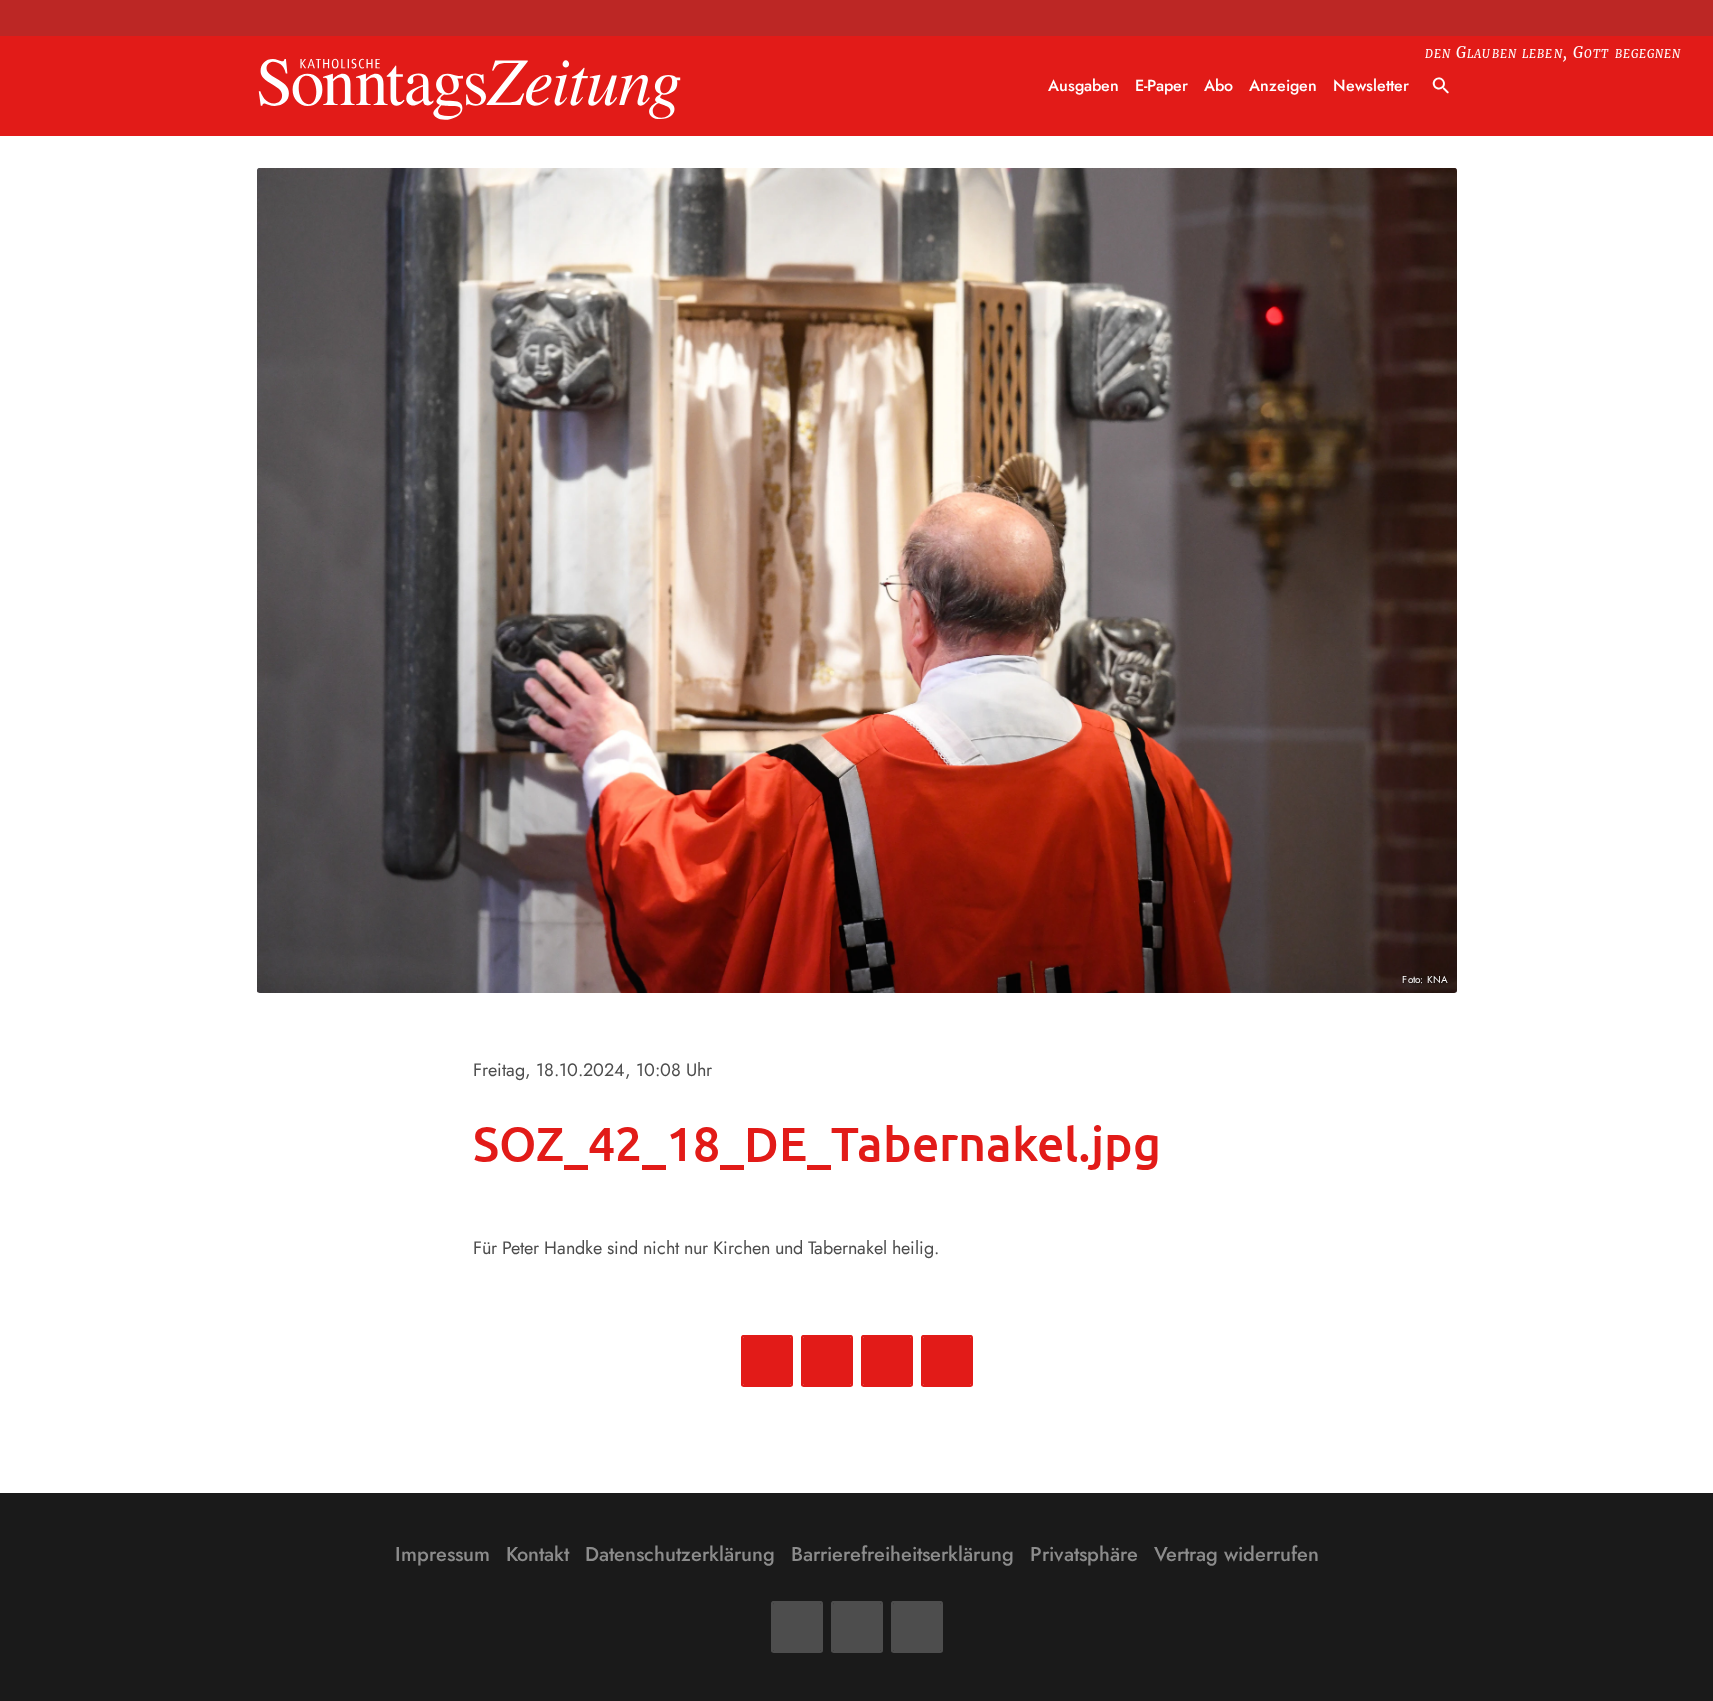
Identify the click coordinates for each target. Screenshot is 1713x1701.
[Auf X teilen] (827, 1361)
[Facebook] (797, 1627)
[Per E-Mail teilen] (947, 1361)
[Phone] (917, 1627)
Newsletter (1371, 85)
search (1441, 86)
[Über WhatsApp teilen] (887, 1361)
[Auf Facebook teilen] (767, 1361)
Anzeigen (1283, 85)
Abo (1218, 85)
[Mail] (857, 1627)
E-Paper (1161, 85)
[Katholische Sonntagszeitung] (470, 86)
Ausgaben (1083, 85)
